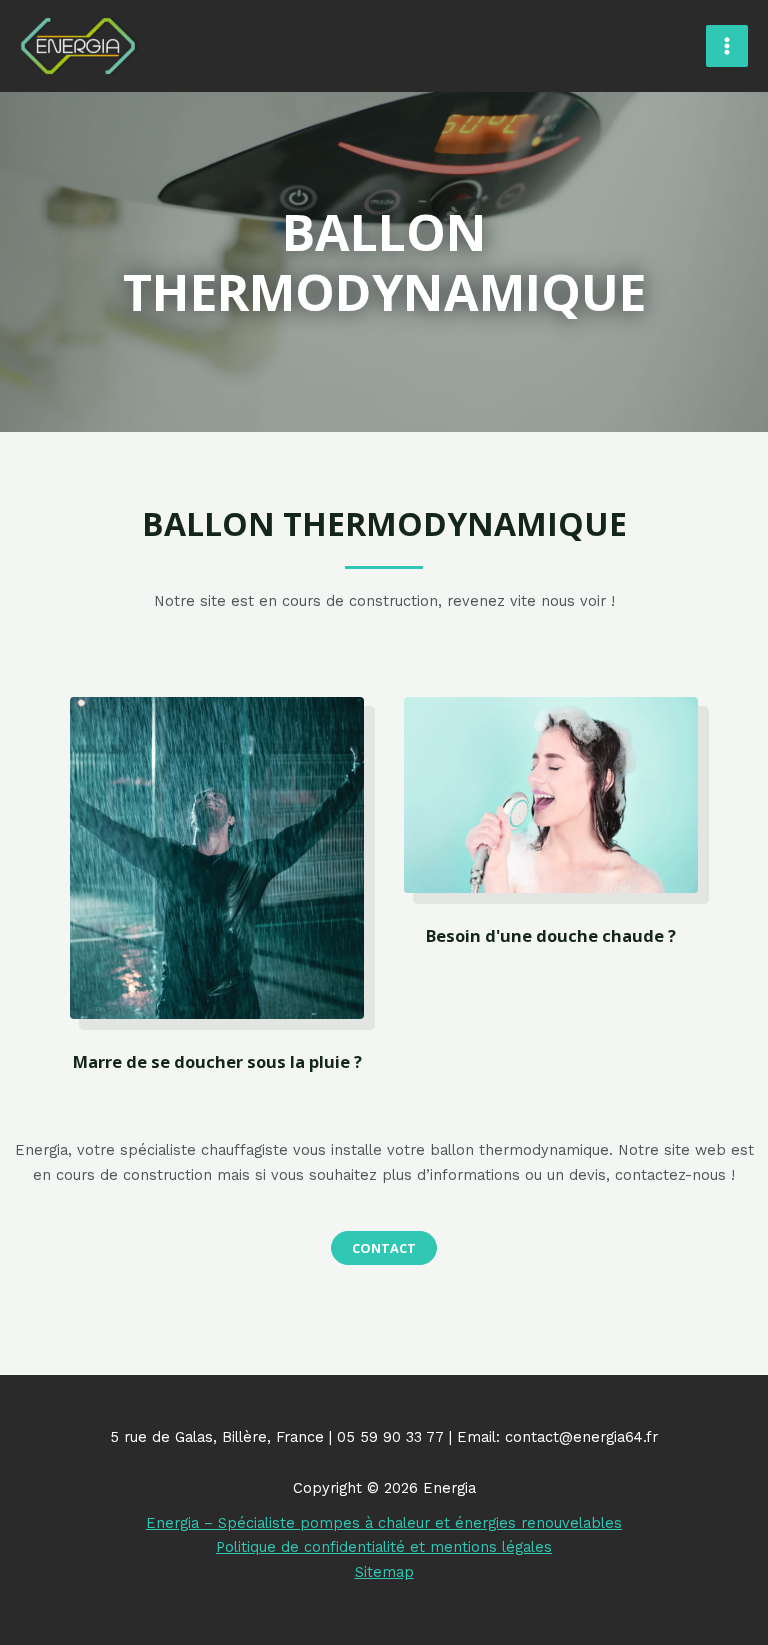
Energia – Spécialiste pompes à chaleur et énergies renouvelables (384, 1523)
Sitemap (384, 1572)
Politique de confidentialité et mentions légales (384, 1547)
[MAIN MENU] (727, 46)
